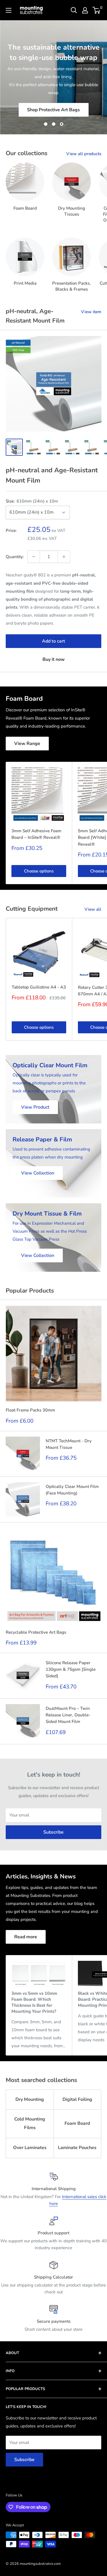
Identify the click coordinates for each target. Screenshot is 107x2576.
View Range (27, 744)
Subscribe (53, 1832)
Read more (26, 1937)
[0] (97, 10)
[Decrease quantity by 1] (34, 557)
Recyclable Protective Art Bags (36, 1632)
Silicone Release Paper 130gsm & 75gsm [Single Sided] (71, 1669)
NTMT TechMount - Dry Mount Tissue (69, 1444)
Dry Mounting (30, 2099)
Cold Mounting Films (30, 2123)
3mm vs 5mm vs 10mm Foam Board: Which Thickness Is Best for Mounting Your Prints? (34, 2002)
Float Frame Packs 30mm (30, 1410)
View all (93, 909)
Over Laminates (30, 2148)
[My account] (85, 10)
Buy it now (54, 659)
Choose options (39, 871)
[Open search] (74, 10)
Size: (32, 501)
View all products (84, 154)
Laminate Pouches (77, 2148)
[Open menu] (9, 10)
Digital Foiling (77, 2099)
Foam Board (77, 2123)
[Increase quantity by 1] (64, 557)
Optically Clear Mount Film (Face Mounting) (72, 1490)
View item (91, 312)
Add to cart (53, 641)
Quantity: (15, 557)
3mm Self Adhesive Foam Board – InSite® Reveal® (36, 834)
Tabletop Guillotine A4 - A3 (39, 987)
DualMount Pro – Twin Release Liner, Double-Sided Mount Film (68, 1715)
